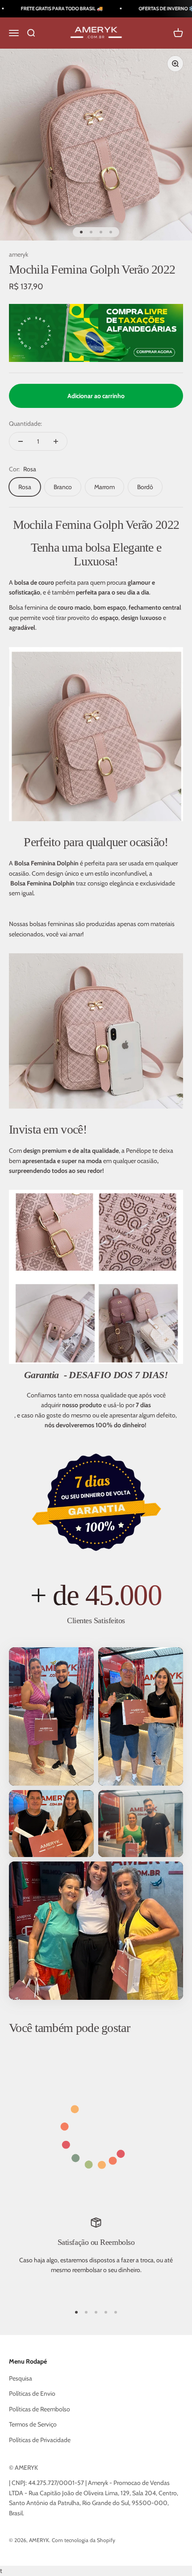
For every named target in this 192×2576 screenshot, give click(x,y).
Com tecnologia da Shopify (83, 2540)
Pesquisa (21, 2378)
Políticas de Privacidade (40, 2440)
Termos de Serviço (33, 2424)
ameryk (19, 254)
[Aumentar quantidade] (56, 441)
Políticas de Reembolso (40, 2409)
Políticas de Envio (32, 2393)
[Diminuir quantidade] (21, 441)
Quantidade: (25, 424)
